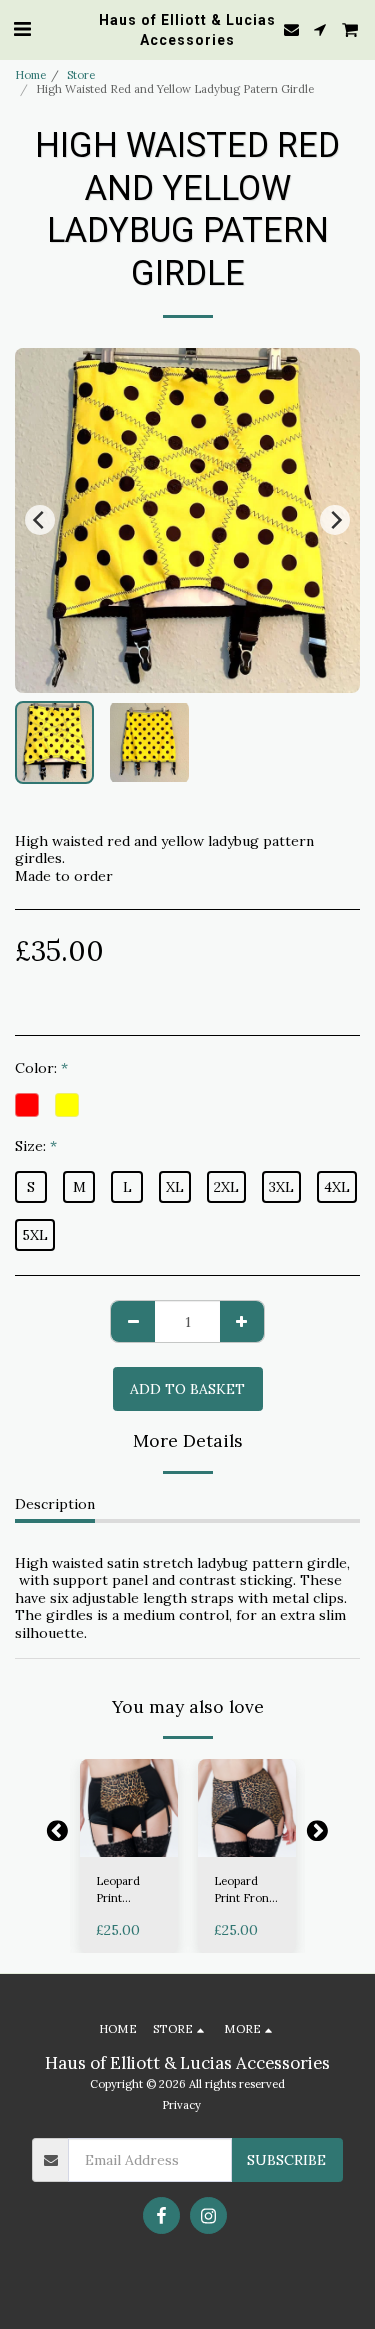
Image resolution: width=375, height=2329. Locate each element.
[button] (22, 28)
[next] (335, 520)
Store (81, 75)
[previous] (40, 520)
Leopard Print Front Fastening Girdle (243, 1890)
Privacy (181, 2105)
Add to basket (129, 1835)
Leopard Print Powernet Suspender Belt (123, 1890)
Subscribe (286, 2160)
